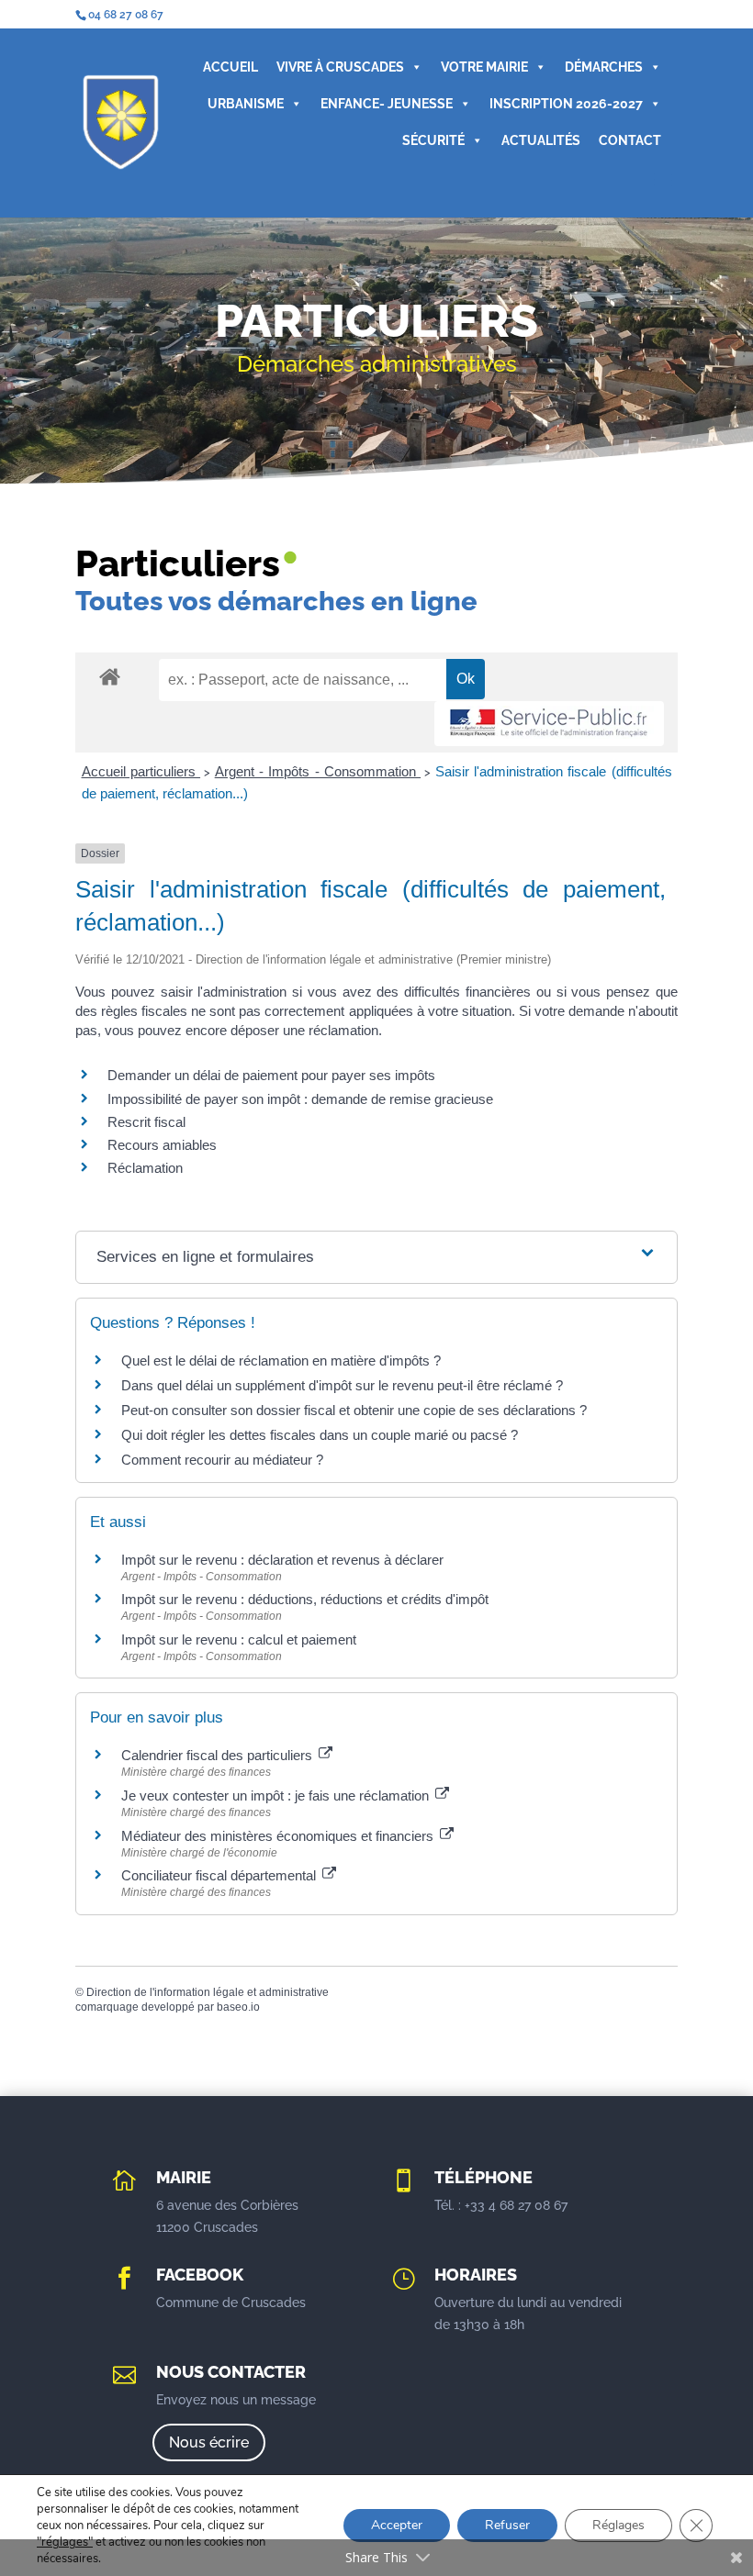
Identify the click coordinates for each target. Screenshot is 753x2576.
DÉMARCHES (604, 67)
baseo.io (238, 2007)
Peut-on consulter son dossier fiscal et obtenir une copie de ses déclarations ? (354, 1410)
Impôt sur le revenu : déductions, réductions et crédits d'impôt (305, 1599)
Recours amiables (162, 1145)
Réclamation (145, 1168)
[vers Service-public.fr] (549, 724)
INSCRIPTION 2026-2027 (566, 104)
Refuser (507, 2525)
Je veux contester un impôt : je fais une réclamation (277, 1795)
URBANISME (246, 104)
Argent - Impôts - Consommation (318, 771)
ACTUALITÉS (541, 140)
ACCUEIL (230, 67)
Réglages (618, 2525)
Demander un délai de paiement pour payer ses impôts (273, 1075)
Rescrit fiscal (146, 1122)
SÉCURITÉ (433, 140)
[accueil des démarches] (110, 676)
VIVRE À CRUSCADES (340, 67)
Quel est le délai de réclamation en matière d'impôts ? (281, 1360)
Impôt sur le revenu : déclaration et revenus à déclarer (282, 1560)
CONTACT (630, 140)
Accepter (397, 2525)
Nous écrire (209, 2442)
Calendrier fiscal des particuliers (219, 1755)
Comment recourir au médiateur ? (222, 1460)
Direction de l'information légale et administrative (208, 1992)
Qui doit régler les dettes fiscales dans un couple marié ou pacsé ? (320, 1435)
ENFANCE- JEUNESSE (387, 104)
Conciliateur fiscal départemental (220, 1875)
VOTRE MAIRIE (484, 67)
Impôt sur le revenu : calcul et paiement (239, 1639)
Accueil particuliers (141, 771)
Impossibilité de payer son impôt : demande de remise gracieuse (300, 1099)
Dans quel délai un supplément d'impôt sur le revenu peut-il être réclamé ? (342, 1385)
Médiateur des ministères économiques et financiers (279, 1836)
